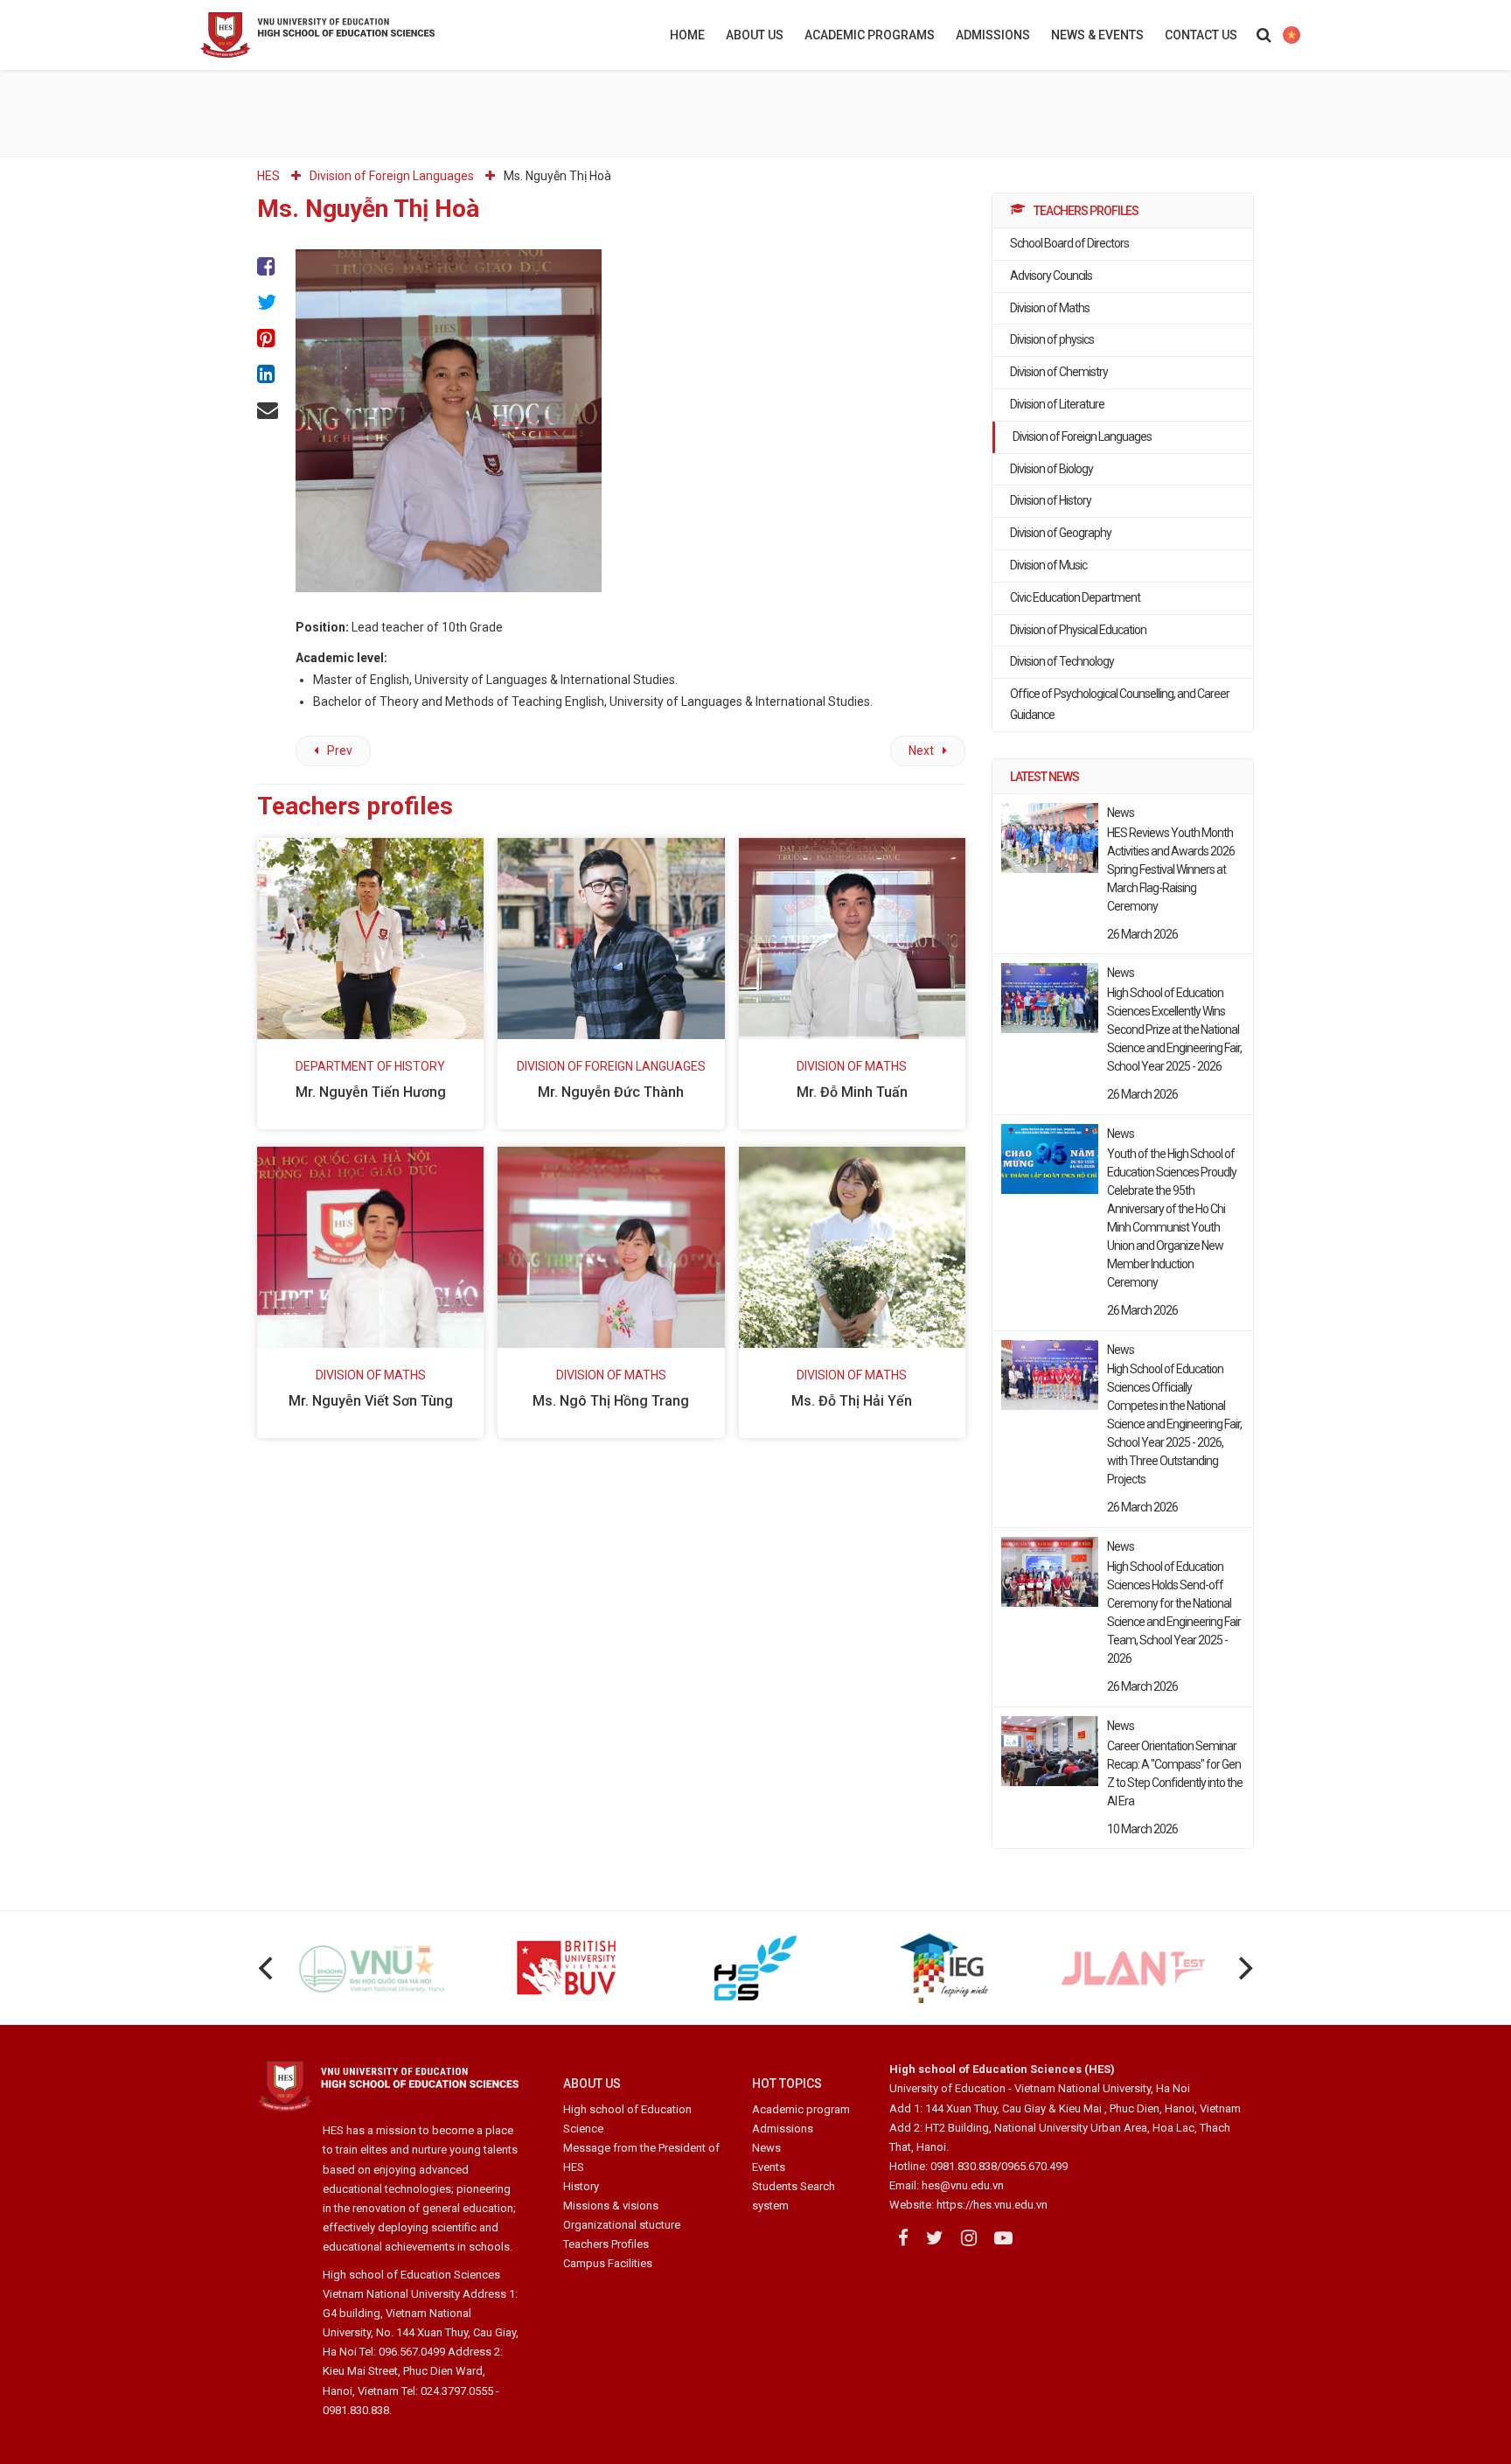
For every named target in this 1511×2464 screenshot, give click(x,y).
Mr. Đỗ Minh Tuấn (852, 1092)
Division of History (1051, 500)
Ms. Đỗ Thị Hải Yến (852, 1401)
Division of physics (1052, 339)
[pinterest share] (268, 338)
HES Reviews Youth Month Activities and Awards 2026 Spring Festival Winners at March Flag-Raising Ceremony (1171, 869)
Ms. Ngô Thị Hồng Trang (611, 1401)
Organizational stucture (622, 2225)
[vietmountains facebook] (903, 2238)
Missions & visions (611, 2206)
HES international (1291, 35)
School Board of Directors (1069, 243)
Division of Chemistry (1059, 372)
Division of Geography (1061, 533)
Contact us (1201, 35)
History (581, 2186)
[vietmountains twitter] (935, 2238)
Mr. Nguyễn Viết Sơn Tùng (371, 1401)
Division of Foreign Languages (1082, 436)
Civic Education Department (1075, 597)
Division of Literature (1057, 404)
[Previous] (268, 1968)
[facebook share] (268, 267)
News (766, 2148)
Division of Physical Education (1078, 630)
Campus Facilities (608, 2263)
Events (769, 2167)
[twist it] (268, 302)
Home (687, 35)
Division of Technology (1062, 661)
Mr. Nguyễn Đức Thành (611, 1092)
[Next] (1243, 1968)
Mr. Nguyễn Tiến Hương (371, 1092)
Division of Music (1048, 565)
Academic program (801, 2109)
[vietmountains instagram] (969, 2238)
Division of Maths (1050, 308)
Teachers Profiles (606, 2244)
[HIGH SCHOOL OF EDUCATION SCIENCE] (362, 35)
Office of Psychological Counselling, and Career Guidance (1120, 704)
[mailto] (268, 410)
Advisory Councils (1051, 276)
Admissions (993, 35)
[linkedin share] (268, 374)
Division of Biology (1051, 469)
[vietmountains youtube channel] (1003, 2238)
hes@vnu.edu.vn (963, 2185)
